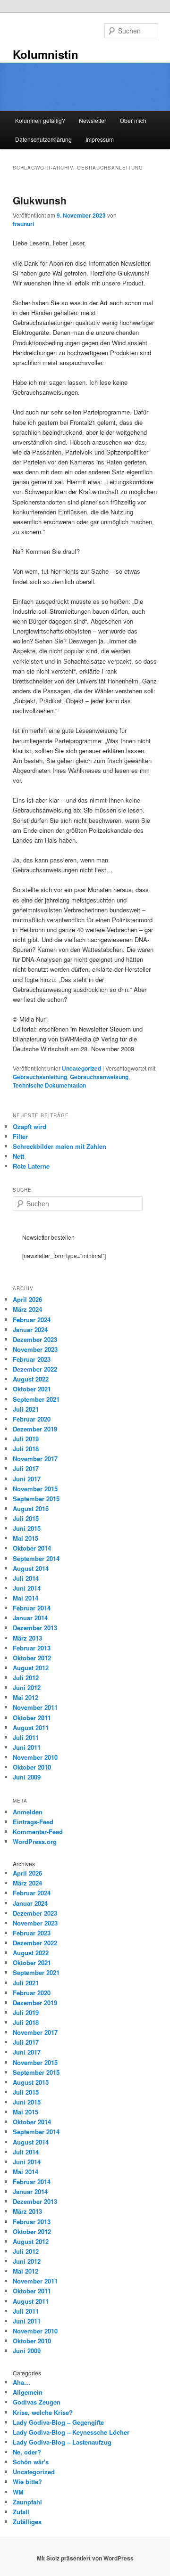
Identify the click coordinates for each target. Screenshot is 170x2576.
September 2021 (36, 1399)
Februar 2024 (32, 1320)
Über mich (133, 120)
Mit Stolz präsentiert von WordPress (85, 2558)
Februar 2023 (32, 1359)
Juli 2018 (26, 1449)
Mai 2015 (25, 1538)
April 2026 (27, 1299)
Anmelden (28, 1812)
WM (18, 2492)
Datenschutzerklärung (43, 139)
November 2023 (35, 1349)
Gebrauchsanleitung (40, 1077)
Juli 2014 (26, 1578)
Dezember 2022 (35, 1369)
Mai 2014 (25, 1598)
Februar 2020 (32, 1419)
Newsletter (93, 120)
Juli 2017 (26, 1468)
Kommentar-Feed (38, 1832)
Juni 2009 (27, 1777)
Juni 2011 (27, 1747)
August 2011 (31, 1727)
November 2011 (35, 1707)
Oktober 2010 (32, 1767)
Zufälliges (27, 2522)
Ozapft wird (30, 1126)
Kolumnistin (46, 54)
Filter (20, 1136)
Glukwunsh (40, 200)
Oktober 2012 (32, 1658)
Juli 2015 (26, 1518)
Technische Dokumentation (49, 1085)
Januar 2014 (30, 1618)
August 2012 (31, 1668)
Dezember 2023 (35, 1339)
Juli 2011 (26, 1737)
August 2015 (31, 1508)
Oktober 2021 (32, 1389)
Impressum (100, 139)
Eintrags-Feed (33, 1822)
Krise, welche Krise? (43, 2412)
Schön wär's (31, 2462)
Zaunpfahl (27, 2502)
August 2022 (31, 1379)
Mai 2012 (25, 1697)
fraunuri (23, 224)
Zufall (21, 2512)
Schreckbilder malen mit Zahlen (59, 1146)
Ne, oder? (27, 2452)
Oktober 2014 (32, 1548)
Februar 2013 (32, 1648)
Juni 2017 (27, 1479)
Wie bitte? (27, 2482)
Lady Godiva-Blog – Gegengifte (58, 2422)
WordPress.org (35, 1841)
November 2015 (35, 1489)
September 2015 (36, 1499)
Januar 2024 (30, 1329)
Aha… (21, 2382)
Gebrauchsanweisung (99, 1077)
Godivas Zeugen (37, 2402)
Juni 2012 (27, 1687)
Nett (18, 1156)
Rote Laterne (31, 1166)
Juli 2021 (26, 1409)
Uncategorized (81, 1068)
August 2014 (31, 1568)
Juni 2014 (27, 1588)
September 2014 (36, 1558)
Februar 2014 (32, 1608)
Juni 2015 (27, 1528)
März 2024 (27, 1309)
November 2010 (35, 1757)
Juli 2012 (26, 1678)
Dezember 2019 (35, 1429)
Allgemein (28, 2392)
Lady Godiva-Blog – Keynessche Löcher (71, 2432)
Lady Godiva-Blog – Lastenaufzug (62, 2442)
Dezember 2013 (35, 1628)
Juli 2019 (26, 1439)
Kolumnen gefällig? (40, 120)
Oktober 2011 (32, 1718)
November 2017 (35, 1459)
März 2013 (27, 1638)
